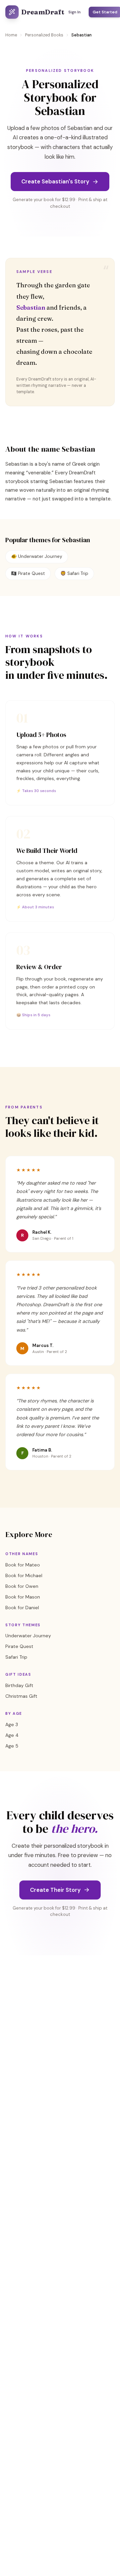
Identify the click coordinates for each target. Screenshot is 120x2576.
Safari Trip (16, 1657)
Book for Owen (22, 1586)
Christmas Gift (21, 1696)
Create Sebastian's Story (55, 181)
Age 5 (12, 1746)
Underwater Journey (28, 1636)
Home (11, 35)
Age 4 (12, 1735)
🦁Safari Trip (74, 573)
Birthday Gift (19, 1685)
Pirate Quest (19, 1646)
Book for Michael (24, 1575)
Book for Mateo (23, 1565)
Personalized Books (44, 35)
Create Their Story (55, 1890)
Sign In (74, 12)
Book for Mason (23, 1597)
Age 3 (12, 1724)
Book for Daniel (22, 1608)
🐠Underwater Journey (37, 556)
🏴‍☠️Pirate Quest (28, 573)
